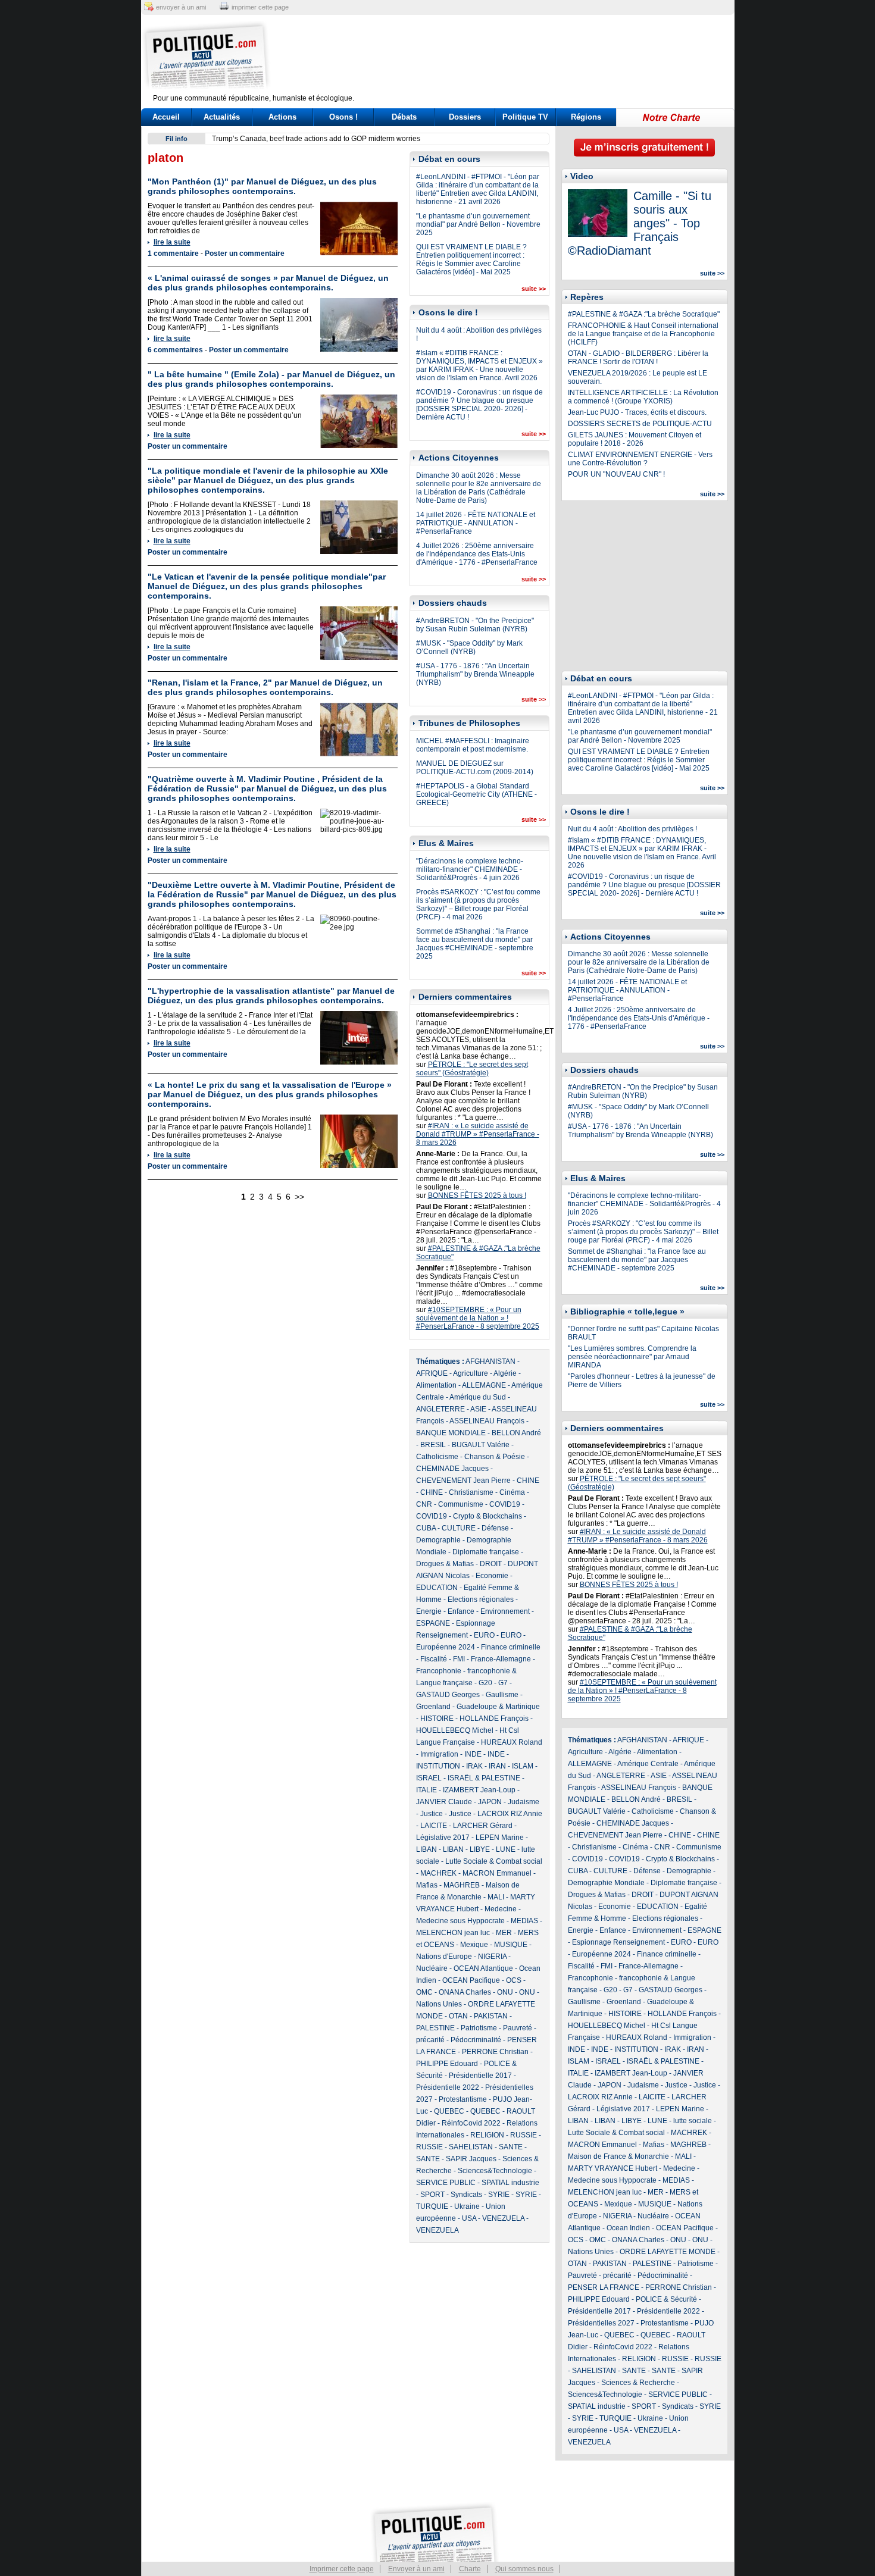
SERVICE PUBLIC (446, 2183)
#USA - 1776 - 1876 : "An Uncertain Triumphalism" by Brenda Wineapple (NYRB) (475, 674)
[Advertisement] (512, 57)
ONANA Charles (465, 1992)
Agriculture (471, 1373)
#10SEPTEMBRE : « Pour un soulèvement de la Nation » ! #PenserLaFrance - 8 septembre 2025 (478, 1318)
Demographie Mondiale (606, 1883)
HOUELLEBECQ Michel (455, 1730)
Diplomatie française (486, 1552)
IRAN (497, 1766)
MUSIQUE (511, 1945)
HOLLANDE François (494, 1719)
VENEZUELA (503, 2218)
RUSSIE (524, 2135)
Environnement (505, 1611)
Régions (586, 117)
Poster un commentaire (245, 253)
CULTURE (459, 1528)
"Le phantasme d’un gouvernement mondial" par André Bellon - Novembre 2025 (478, 224)
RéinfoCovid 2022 (471, 2123)
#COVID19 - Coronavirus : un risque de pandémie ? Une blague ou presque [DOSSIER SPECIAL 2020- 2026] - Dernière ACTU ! (479, 405)
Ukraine (467, 2206)
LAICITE (434, 1826)
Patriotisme (479, 2028)
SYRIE (499, 2195)
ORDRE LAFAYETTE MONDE (668, 2252)
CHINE (528, 1481)
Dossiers (465, 117)
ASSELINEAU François (487, 1421)
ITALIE (426, 1790)
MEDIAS (524, 1921)
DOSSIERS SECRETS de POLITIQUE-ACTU (640, 424)
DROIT (491, 1564)
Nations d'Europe (444, 1957)
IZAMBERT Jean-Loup (479, 1790)
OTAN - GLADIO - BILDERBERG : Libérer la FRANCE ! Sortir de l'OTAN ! (638, 358)
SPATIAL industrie (510, 2183)
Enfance (461, 1611)
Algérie (505, 1373)
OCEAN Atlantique (483, 1968)
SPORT (432, 2195)
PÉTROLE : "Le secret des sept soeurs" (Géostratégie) (472, 1069)
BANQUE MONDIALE (451, 1433)
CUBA (426, 1528)
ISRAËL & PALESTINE (484, 1778)
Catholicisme (437, 1457)
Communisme (461, 1504)
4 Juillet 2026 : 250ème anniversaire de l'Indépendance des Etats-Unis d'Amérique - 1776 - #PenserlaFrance (477, 554)
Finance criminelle (511, 1647)
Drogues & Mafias (445, 1564)
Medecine (501, 1909)
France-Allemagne (501, 1659)
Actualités (222, 117)
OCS (514, 1980)
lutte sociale (693, 2121)
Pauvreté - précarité (600, 2275)
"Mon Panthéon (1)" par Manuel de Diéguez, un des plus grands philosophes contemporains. (262, 186)
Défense (495, 1528)
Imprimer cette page (342, 2569)
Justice (432, 1814)
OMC (424, 1992)
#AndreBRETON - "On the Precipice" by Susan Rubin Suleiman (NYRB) (475, 625)
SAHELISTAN (471, 2147)
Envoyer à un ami (416, 2569)
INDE (473, 1754)
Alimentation (436, 1385)
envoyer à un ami (181, 7)
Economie (492, 1576)
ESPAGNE (433, 1623)
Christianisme (471, 1492)
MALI (496, 1897)
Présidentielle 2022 (448, 2087)
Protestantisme (463, 2099)
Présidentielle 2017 (480, 2076)
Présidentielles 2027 (601, 2323)
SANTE (511, 2147)
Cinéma (512, 1492)
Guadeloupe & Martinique (498, 1707)
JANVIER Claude (444, 1802)
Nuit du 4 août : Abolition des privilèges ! (632, 829)
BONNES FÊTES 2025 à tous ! (477, 1195)
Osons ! (343, 117)
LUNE (506, 1849)
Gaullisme (502, 1695)
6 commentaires (175, 350)
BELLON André (516, 1433)
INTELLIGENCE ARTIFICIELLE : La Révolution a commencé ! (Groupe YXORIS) (643, 397)
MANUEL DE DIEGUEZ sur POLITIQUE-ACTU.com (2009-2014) (475, 768)
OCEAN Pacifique (471, 1980)
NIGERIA (492, 1957)
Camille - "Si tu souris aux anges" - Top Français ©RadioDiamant (640, 223)
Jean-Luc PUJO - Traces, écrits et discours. (637, 412)
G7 (503, 1683)
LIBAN (426, 1849)
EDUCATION (437, 1588)
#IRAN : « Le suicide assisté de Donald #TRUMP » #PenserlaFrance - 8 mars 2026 (478, 1134)
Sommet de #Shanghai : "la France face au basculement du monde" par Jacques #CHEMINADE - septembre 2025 (475, 944)
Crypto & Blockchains (487, 1516)
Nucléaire (432, 1968)
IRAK (474, 1766)
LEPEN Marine (500, 1838)
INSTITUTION (438, 1766)
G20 (485, 1683)
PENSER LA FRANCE (604, 2287)
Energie (429, 1611)
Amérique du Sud (478, 1397)
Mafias (427, 1885)
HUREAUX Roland (512, 1742)
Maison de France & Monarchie (618, 2156)
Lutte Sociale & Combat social (494, 1861)
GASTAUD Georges (448, 1695)
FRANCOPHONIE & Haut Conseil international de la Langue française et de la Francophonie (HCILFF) (643, 334)
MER (504, 1933)
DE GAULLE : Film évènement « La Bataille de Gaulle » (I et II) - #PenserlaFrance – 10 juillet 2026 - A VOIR (384, 139)
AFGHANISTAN (490, 1361)
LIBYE (480, 1849)
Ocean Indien (628, 2228)
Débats (404, 117)
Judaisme (524, 1802)
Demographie (438, 1540)
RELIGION (487, 2135)
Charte (470, 2569)
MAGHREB (462, 1885)
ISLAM (523, 1766)
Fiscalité (434, 1659)
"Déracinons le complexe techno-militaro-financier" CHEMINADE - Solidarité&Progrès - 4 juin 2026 (470, 869)
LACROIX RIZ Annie (510, 1814)
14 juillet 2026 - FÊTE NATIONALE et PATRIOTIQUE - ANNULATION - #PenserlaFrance (476, 523)
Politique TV (525, 117)
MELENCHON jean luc (453, 1933)
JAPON (490, 1802)
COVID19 (505, 1504)
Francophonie (439, 1671)
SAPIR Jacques (471, 2159)
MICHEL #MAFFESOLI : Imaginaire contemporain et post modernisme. (473, 745)
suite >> (534, 289)
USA (469, 2218)
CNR (424, 1504)
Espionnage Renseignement (618, 1942)
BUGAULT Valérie (481, 1445)
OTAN (458, 2016)
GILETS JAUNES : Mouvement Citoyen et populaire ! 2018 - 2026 (635, 439)
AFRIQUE (432, 1373)
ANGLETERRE (440, 1409)
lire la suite (172, 242)
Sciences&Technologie (495, 2171)
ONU (505, 1992)
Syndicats (466, 2195)
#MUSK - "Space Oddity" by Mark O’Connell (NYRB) (469, 647)
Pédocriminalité (476, 2040)
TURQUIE (432, 2206)
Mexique (474, 1945)
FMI (459, 1659)
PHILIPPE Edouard (447, 2064)
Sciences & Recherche (638, 2383)
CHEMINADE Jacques (452, 1469)
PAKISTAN (491, 2016)
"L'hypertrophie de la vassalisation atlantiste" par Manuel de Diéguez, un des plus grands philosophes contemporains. (271, 996)
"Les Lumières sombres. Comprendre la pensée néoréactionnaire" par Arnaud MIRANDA (632, 1357)
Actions (282, 117)
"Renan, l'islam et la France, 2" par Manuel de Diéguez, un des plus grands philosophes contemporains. (265, 687)
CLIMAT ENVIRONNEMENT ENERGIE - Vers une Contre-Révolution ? (640, 459)
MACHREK (438, 1873)
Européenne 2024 (446, 1647)
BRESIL (433, 1445)
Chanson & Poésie (495, 1457)
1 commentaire (173, 253)
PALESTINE (435, 2028)
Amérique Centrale (648, 1764)
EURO (484, 1635)
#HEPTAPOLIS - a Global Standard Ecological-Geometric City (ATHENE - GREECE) (476, 794)
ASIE (478, 1409)
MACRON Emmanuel (497, 1873)
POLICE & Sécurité (666, 2299)
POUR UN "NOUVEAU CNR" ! (616, 474)
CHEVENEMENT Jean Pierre (463, 1481)
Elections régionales (481, 1600)
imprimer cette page (260, 7)
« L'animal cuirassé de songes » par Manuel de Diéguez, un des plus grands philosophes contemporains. (268, 283)
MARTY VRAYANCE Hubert (612, 2168)
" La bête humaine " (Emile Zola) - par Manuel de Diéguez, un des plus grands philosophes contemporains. (271, 379)
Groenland (433, 1707)
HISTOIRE (437, 1719)
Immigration (439, 1754)
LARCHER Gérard (483, 1826)
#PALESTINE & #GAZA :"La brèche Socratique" (644, 314)
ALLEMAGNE (484, 1385)
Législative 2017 (443, 1838)
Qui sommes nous (524, 2569)
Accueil (166, 117)
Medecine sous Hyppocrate (460, 1921)
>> (299, 1197)
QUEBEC (449, 2111)
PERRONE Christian (495, 2052)
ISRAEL (429, 1778)
